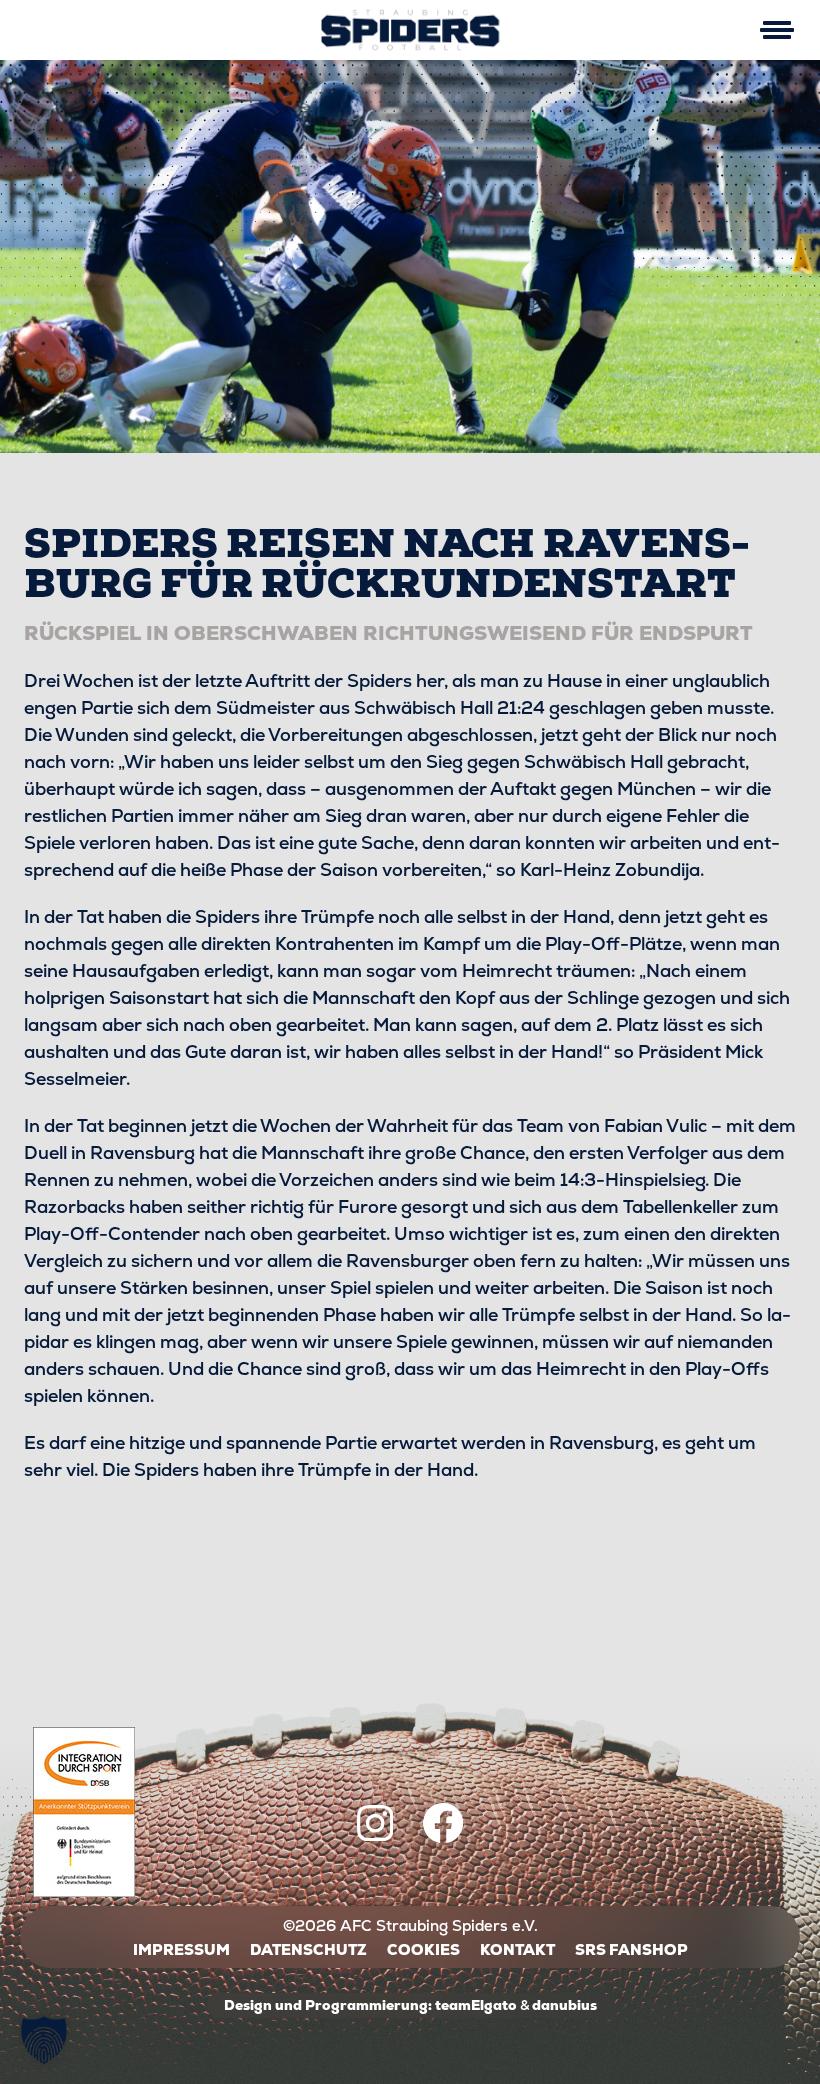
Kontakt (517, 1949)
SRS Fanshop (631, 1949)
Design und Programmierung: (328, 2005)
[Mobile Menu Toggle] (776, 30)
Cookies (423, 1949)
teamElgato (476, 2005)
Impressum (181, 1949)
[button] (44, 2040)
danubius (564, 2005)
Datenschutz (308, 1949)
